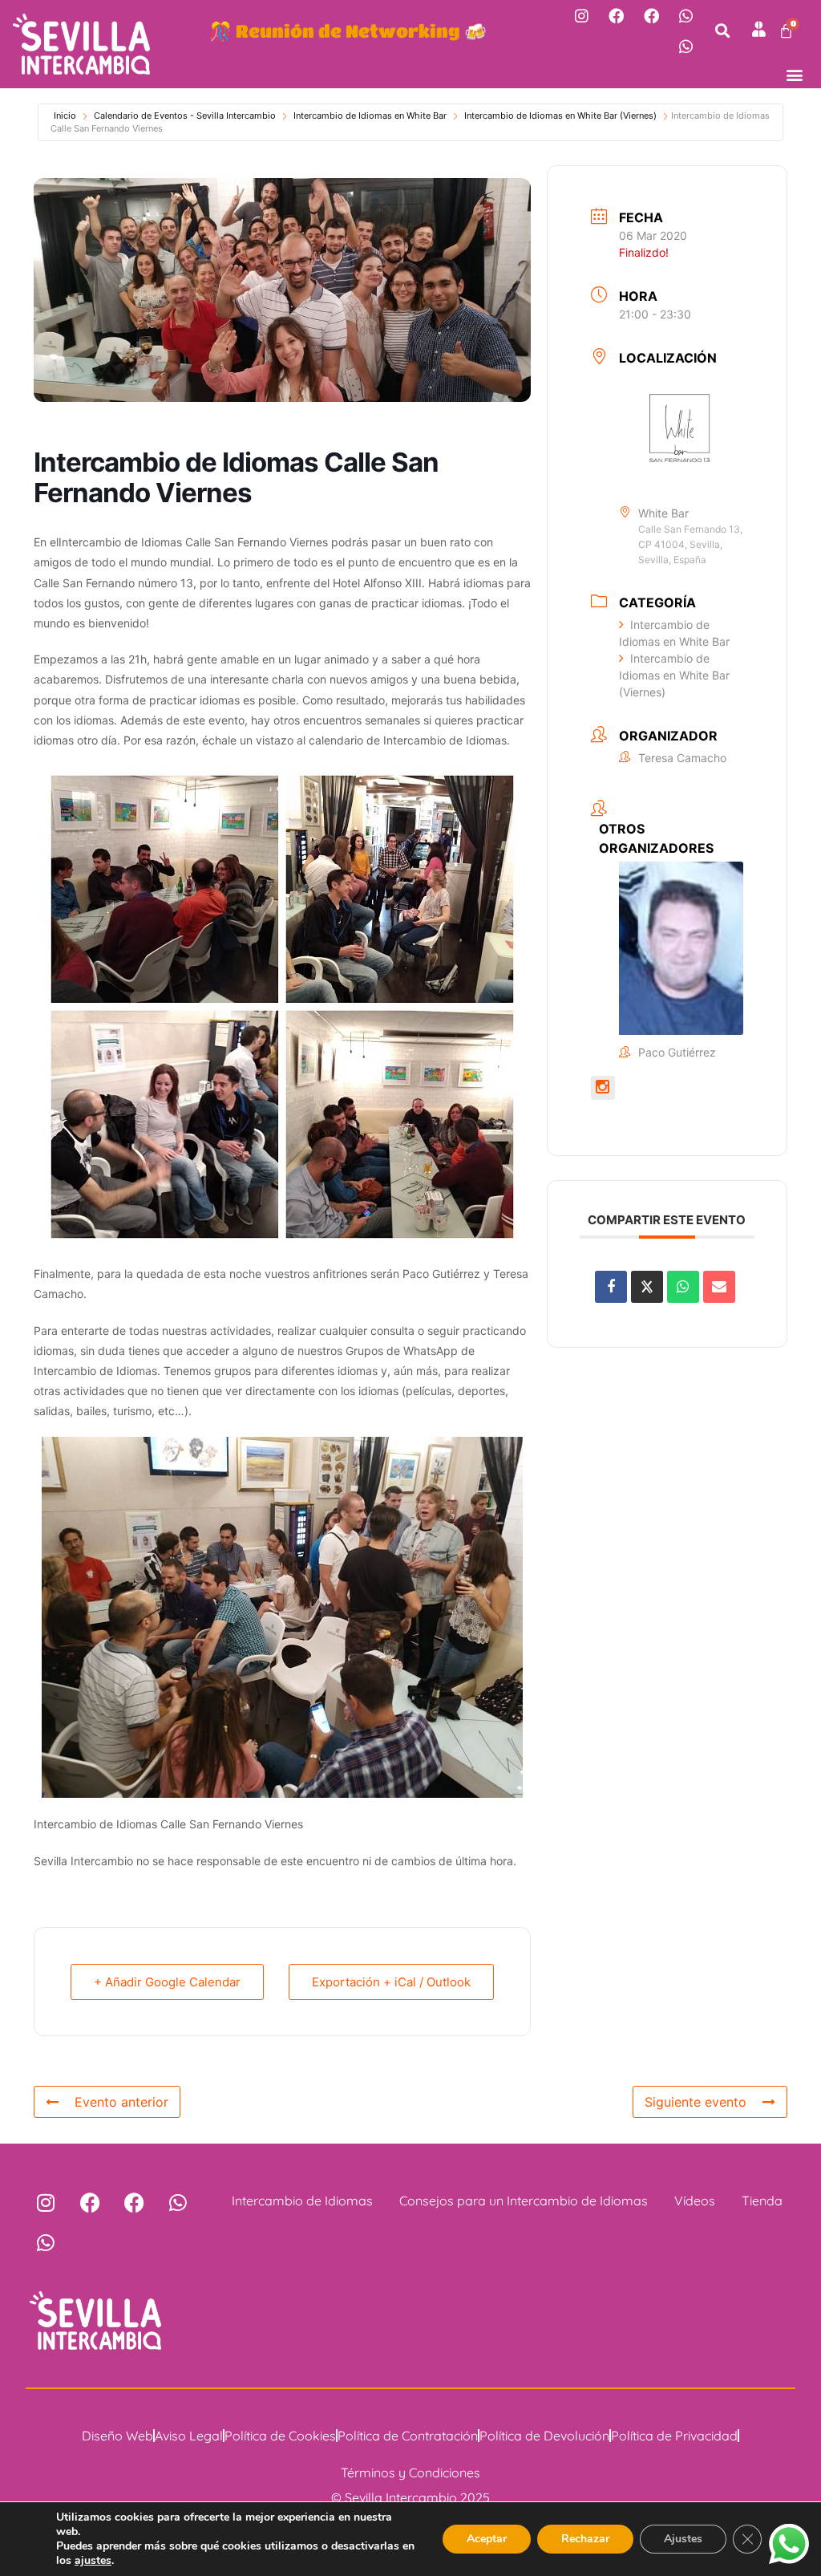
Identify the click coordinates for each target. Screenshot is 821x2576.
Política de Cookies (280, 2436)
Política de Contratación (408, 2436)
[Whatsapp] (686, 15)
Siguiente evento (696, 2102)
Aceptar (487, 2539)
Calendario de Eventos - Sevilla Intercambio (185, 116)
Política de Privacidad (674, 2436)
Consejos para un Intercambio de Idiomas (524, 2201)
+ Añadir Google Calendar (167, 1982)
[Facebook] (616, 15)
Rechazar (585, 2539)
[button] (723, 31)
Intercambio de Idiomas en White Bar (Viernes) (560, 116)
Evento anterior (121, 2102)
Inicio (65, 116)
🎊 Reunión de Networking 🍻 (348, 30)
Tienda (762, 2201)
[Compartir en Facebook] (611, 1287)
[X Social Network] (647, 1287)
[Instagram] (581, 15)
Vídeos (695, 2201)
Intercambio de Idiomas (302, 2201)
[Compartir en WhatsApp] (683, 1287)
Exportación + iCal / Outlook (391, 1982)
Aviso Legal (189, 2436)
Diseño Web (117, 2436)
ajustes (93, 2561)
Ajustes (683, 2539)
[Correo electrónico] (719, 1287)
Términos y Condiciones (410, 2473)
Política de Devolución (544, 2436)
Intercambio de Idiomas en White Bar (370, 116)
